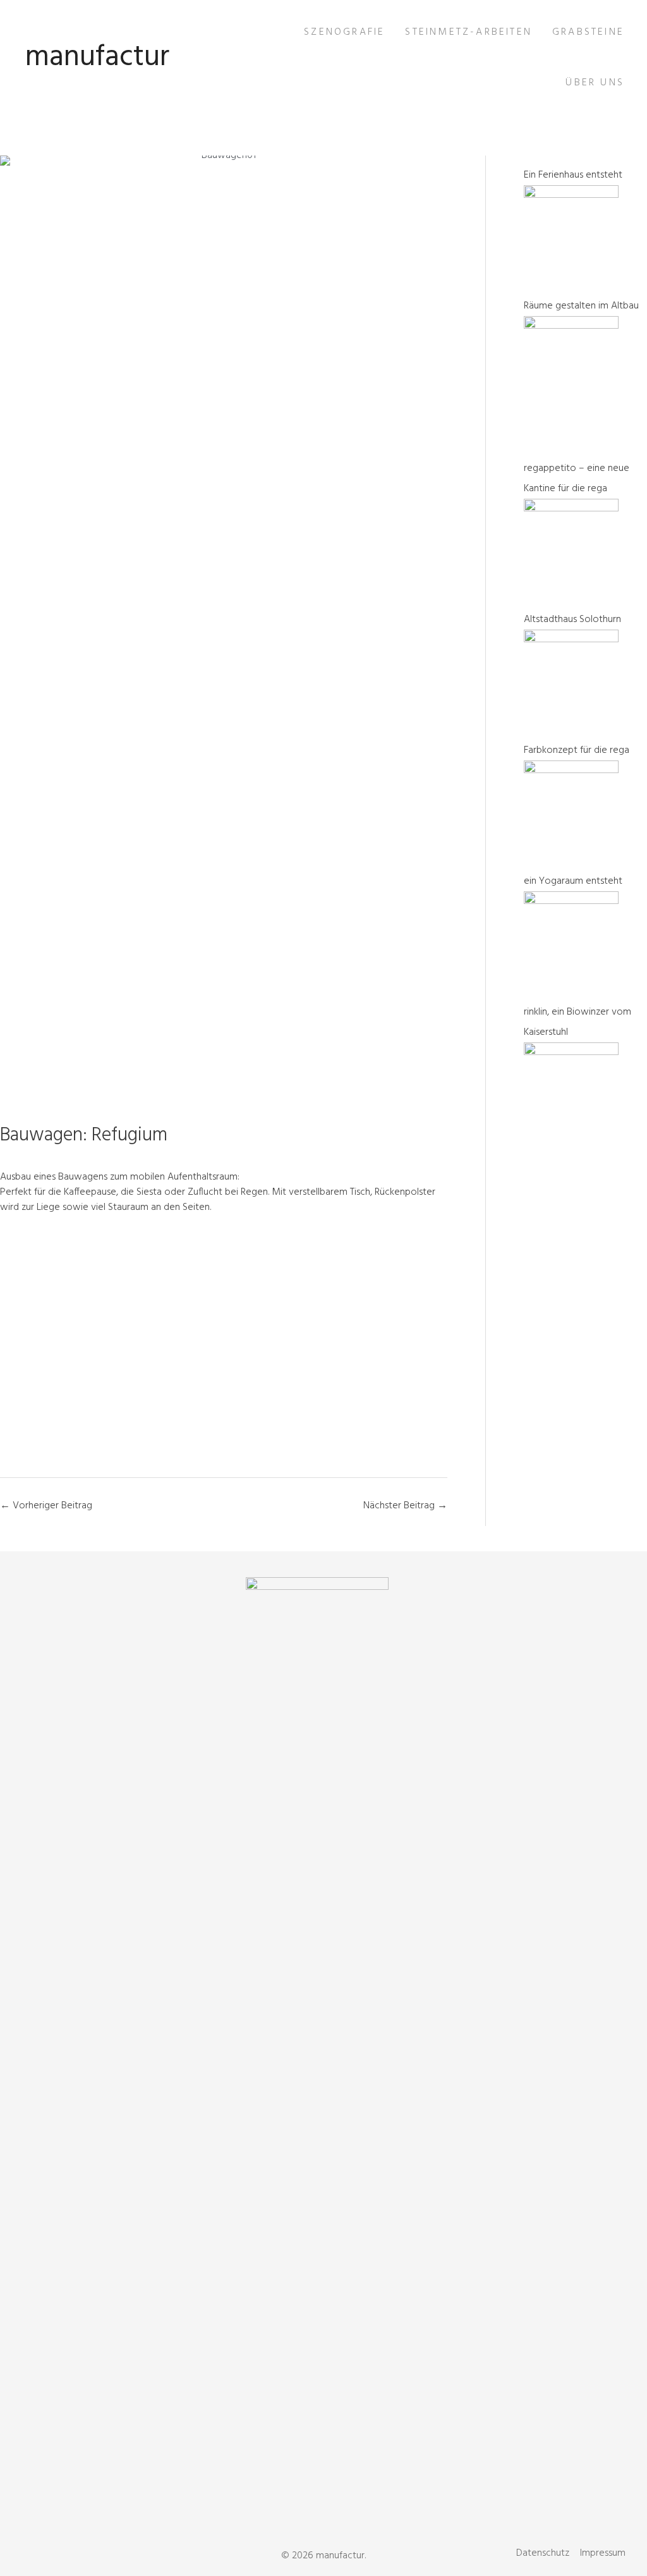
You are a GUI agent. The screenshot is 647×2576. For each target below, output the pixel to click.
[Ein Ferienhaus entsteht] (571, 195)
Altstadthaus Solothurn (572, 620)
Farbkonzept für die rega (577, 750)
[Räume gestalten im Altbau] (571, 326)
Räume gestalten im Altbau (581, 306)
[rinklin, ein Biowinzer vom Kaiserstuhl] (571, 1053)
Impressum (603, 2553)
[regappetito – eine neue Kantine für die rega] (571, 509)
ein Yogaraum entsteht (573, 881)
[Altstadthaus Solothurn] (571, 640)
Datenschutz (543, 2553)
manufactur (97, 58)
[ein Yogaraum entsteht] (571, 901)
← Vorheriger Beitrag (46, 1506)
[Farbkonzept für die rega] (571, 771)
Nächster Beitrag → (405, 1506)
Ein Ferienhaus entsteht (573, 175)
